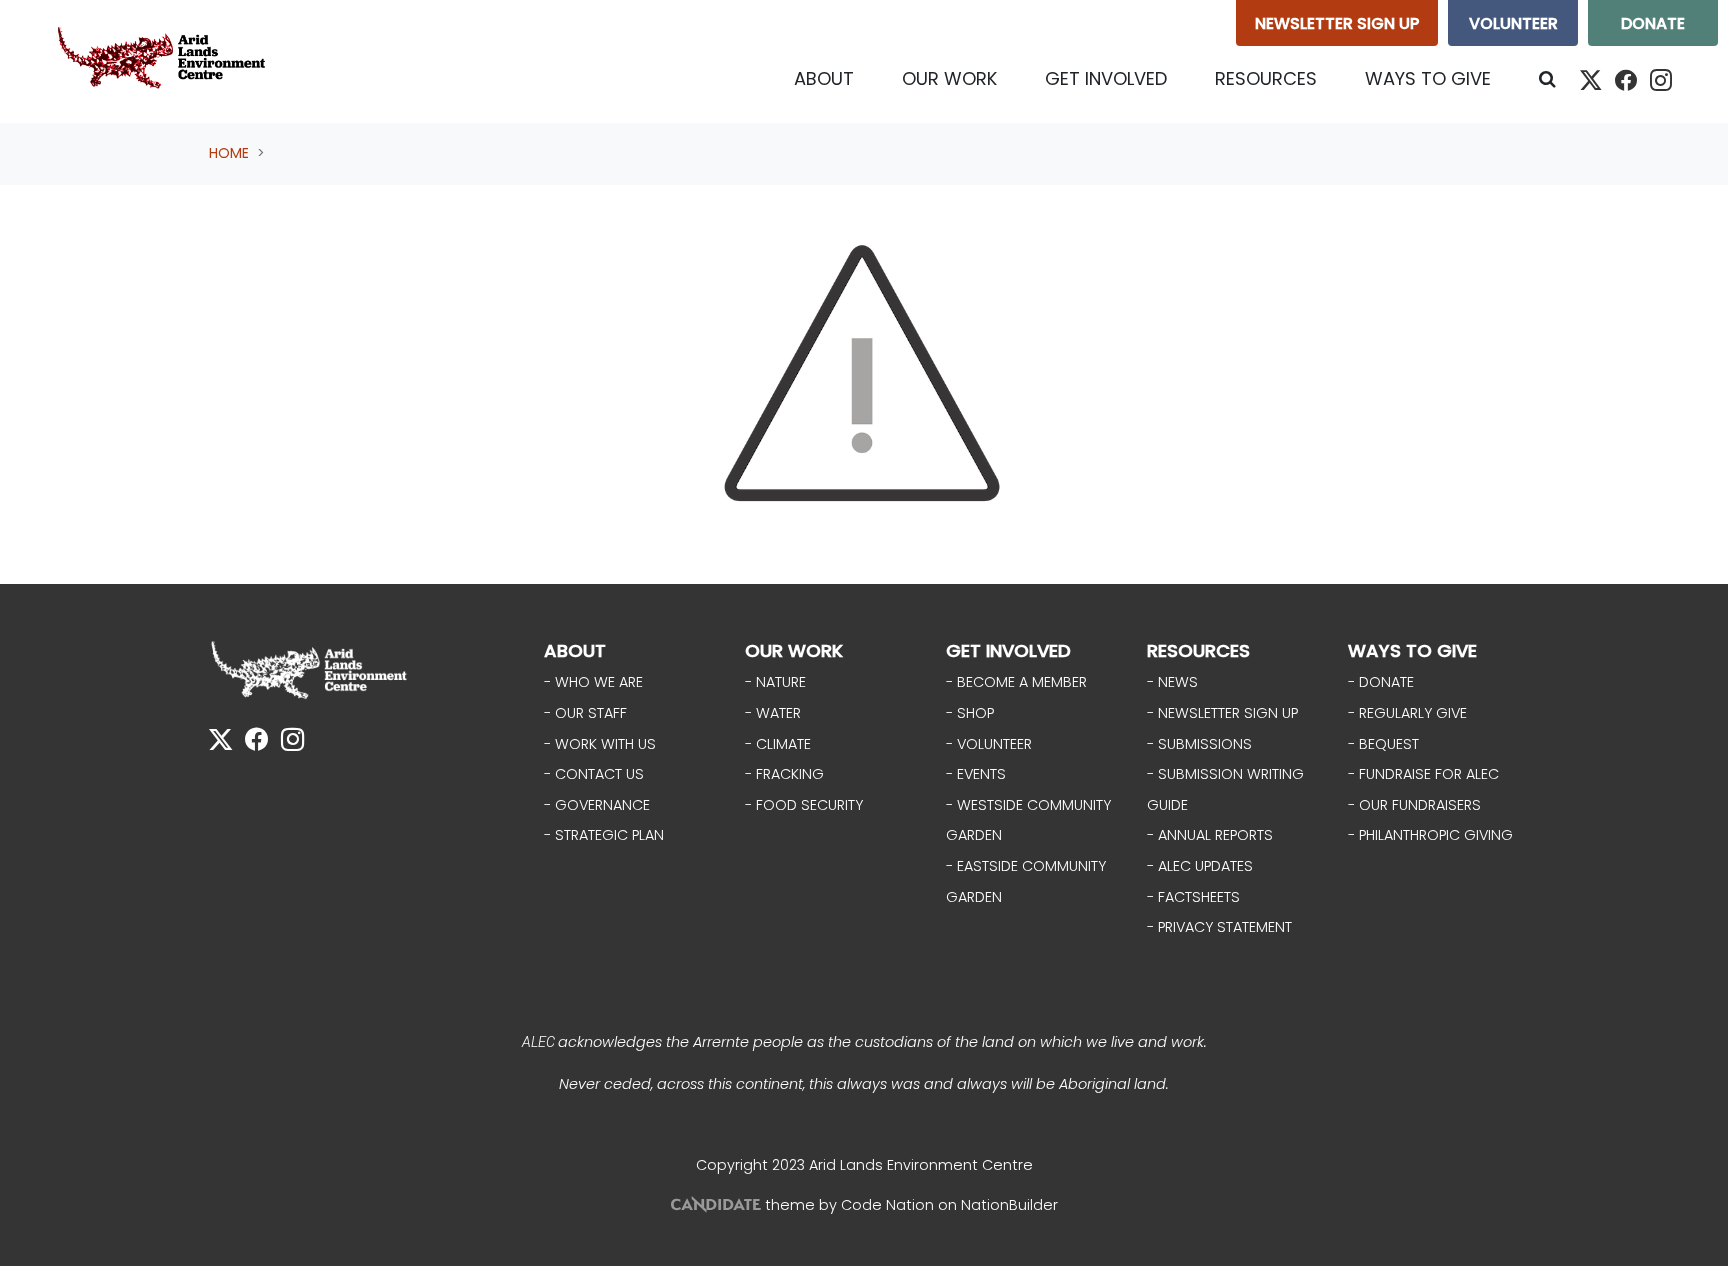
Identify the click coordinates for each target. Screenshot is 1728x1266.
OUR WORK (794, 650)
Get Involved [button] (1106, 78)
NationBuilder (1009, 1205)
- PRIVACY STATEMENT (1219, 927)
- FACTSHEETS (1193, 897)
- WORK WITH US (600, 744)
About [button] (824, 78)
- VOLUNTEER (989, 744)
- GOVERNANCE (597, 805)
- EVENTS (976, 774)
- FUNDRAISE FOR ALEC (1423, 774)
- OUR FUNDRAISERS (1414, 805)
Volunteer (1513, 23)
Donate (1653, 23)
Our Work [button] (949, 78)
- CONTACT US (594, 774)
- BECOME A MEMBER (1016, 682)
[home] (166, 61)
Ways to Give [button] (1428, 78)
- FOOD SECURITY (804, 805)
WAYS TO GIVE (1412, 650)
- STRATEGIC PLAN (604, 835)
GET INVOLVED (1008, 650)
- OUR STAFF (585, 713)
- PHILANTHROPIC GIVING (1430, 835)
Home (229, 153)
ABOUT (575, 650)
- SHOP (970, 713)
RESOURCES (1198, 650)
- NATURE (775, 682)
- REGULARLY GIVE (1407, 713)
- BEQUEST (1383, 744)
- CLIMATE (778, 744)
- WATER (773, 713)
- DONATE (1381, 682)
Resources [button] (1266, 78)
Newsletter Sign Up (1337, 23)
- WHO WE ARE (593, 682)
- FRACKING (784, 774)
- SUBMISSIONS (1199, 744)
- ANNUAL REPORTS (1210, 835)
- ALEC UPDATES (1200, 866)
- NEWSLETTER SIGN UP (1222, 713)
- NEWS (1172, 682)
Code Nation (887, 1205)
